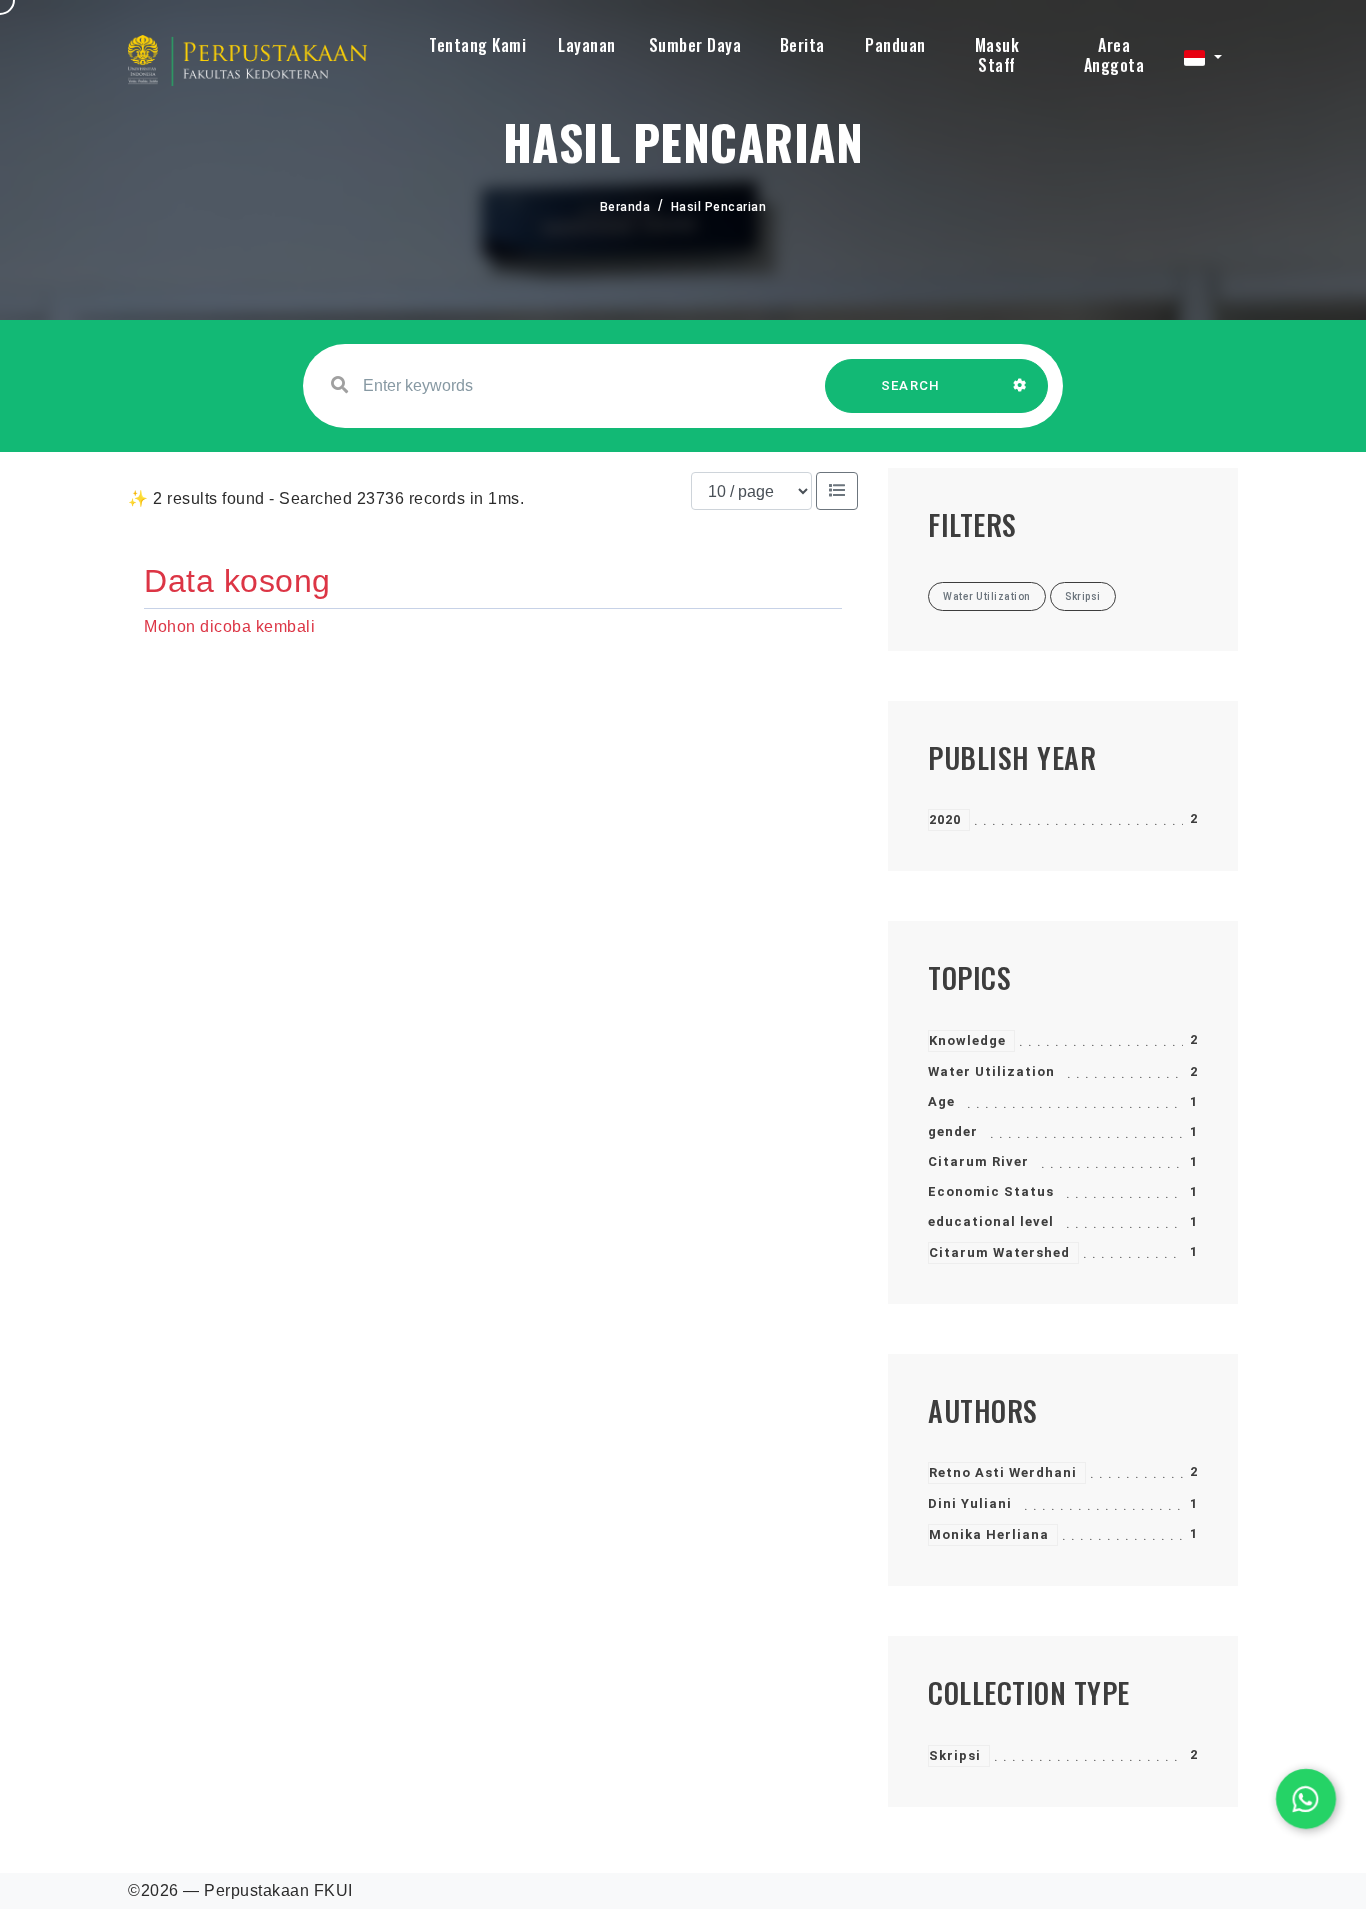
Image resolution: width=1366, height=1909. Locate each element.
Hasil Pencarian (719, 207)
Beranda (625, 207)
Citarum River (978, 1161)
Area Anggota (1114, 55)
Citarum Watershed (999, 1252)
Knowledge (967, 1040)
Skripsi (955, 1755)
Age (941, 1101)
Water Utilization (991, 1071)
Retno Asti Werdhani (1003, 1472)
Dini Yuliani (970, 1503)
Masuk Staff (997, 55)
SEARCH (911, 385)
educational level (991, 1221)
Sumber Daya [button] (695, 45)
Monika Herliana (989, 1534)
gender (953, 1131)
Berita (802, 45)
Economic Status (991, 1191)
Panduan (895, 45)
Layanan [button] (587, 45)
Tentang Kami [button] (477, 45)
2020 (945, 819)
